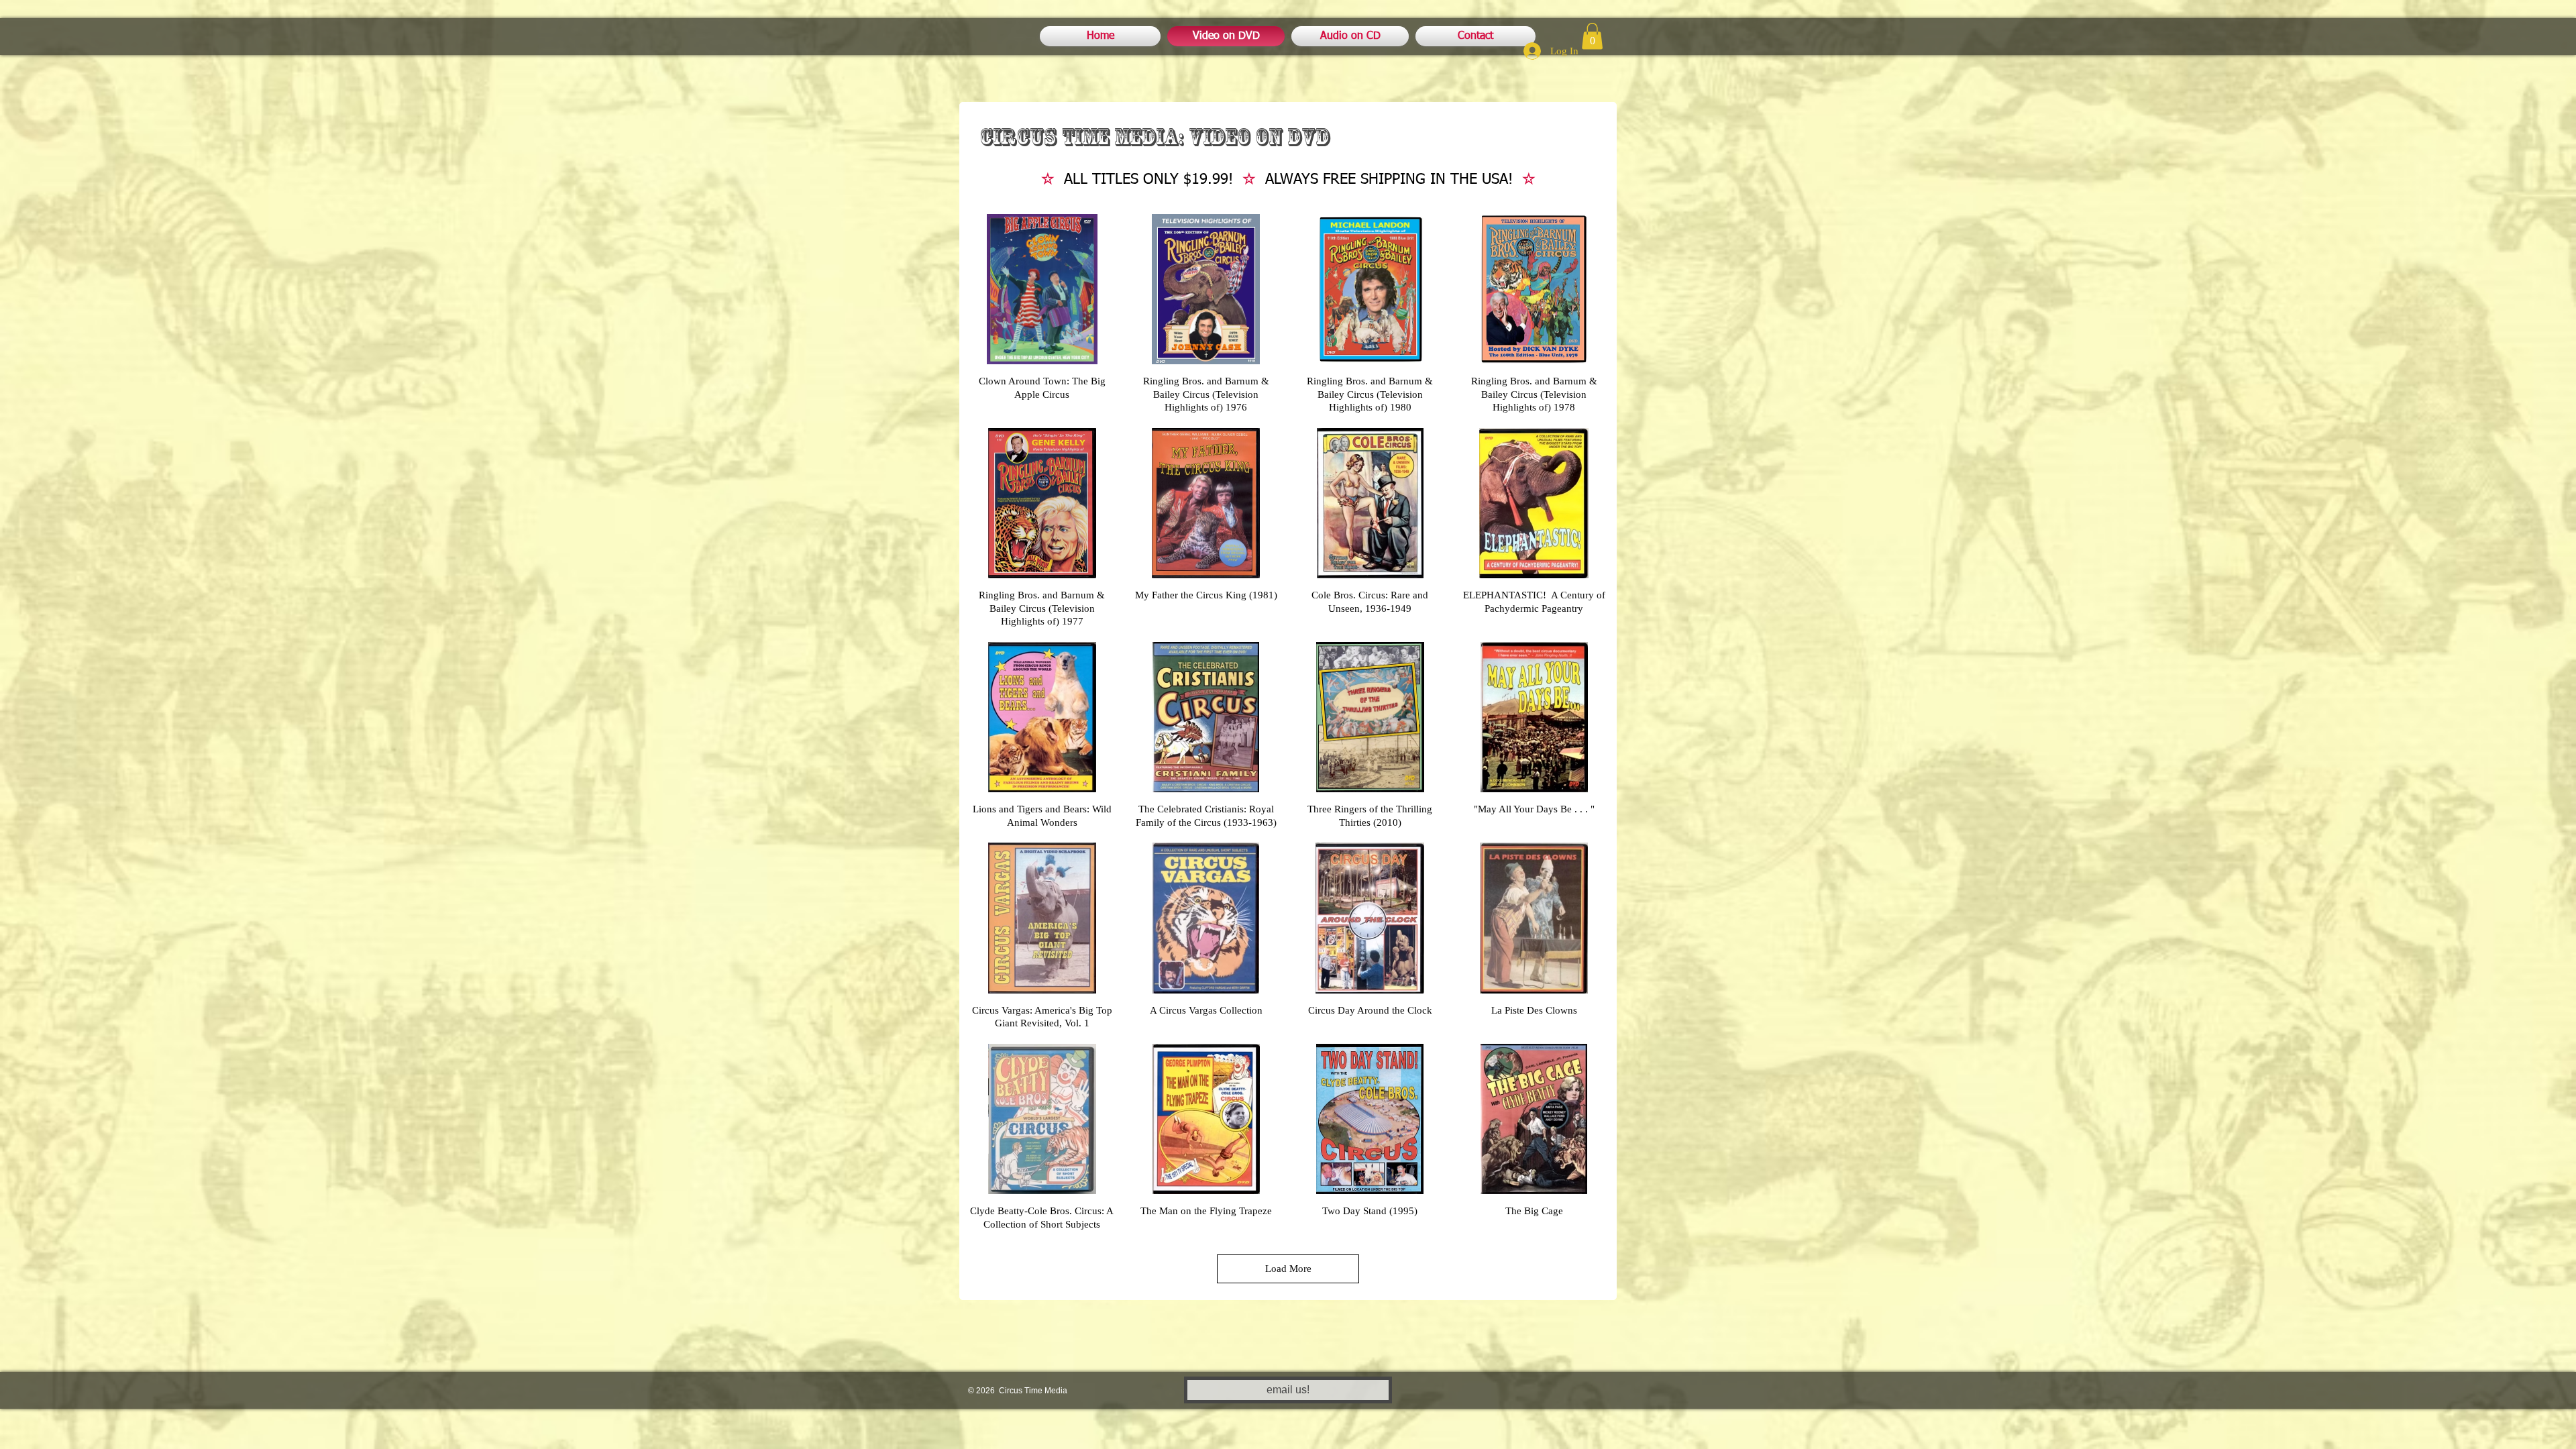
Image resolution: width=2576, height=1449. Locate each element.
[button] (1592, 36)
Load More (1288, 1269)
